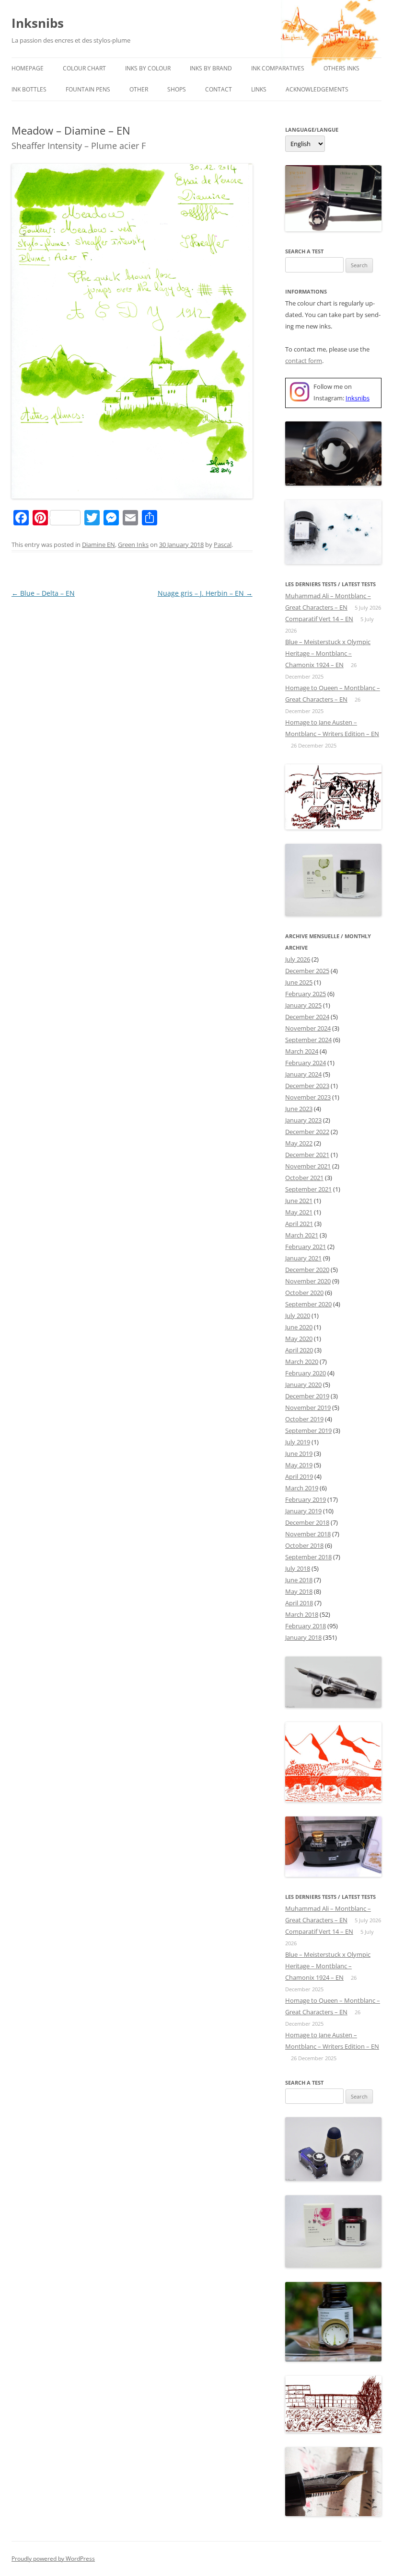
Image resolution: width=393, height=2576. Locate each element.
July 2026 (298, 959)
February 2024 (306, 1063)
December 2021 (307, 1155)
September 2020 (308, 1304)
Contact (219, 89)
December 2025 (307, 971)
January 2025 (303, 1005)
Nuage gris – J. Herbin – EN (205, 593)
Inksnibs (38, 23)
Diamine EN (98, 545)
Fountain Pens (88, 89)
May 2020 (299, 1339)
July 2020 (298, 1316)
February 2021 (306, 1247)
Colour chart (84, 68)
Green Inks (133, 545)
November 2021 (308, 1166)
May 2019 (299, 1465)
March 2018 (302, 1614)
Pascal (223, 545)
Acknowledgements (317, 89)
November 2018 (308, 1534)
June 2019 (299, 1453)
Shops (177, 89)
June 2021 (299, 1201)
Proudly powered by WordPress (53, 2559)
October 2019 (304, 1419)
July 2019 (298, 1442)
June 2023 (299, 1109)
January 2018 (303, 1637)
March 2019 (302, 1488)
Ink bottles (29, 89)
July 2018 (298, 1568)
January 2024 (303, 1074)
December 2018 (307, 1522)
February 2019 (306, 1499)
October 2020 (304, 1293)
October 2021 (304, 1178)
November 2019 (308, 1407)
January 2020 (303, 1384)
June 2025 (299, 982)
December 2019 (307, 1396)
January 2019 (303, 1511)
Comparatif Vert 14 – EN (319, 619)
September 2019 (308, 1430)
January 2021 (303, 1258)
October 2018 (304, 1545)
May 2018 (299, 1591)
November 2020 (308, 1281)
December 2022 (307, 1132)
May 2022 (299, 1143)
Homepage (28, 68)
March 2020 (302, 1362)
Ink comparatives (278, 68)
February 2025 (306, 994)
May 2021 (299, 1212)
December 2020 (307, 1270)
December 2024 (307, 1017)
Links (259, 89)
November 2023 (308, 1097)
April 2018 (299, 1603)
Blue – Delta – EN (43, 593)
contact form (304, 361)
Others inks (341, 68)
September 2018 (308, 1557)
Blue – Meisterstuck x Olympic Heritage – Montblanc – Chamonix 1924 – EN (328, 653)
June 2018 (299, 1580)
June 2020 (299, 1327)
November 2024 (308, 1028)
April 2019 (299, 1476)
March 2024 (302, 1051)
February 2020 (306, 1373)
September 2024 (308, 1040)
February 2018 (306, 1626)
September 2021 (308, 1189)
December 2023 (307, 1086)
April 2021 (299, 1224)
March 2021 (302, 1235)
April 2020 (299, 1350)
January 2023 (303, 1120)
